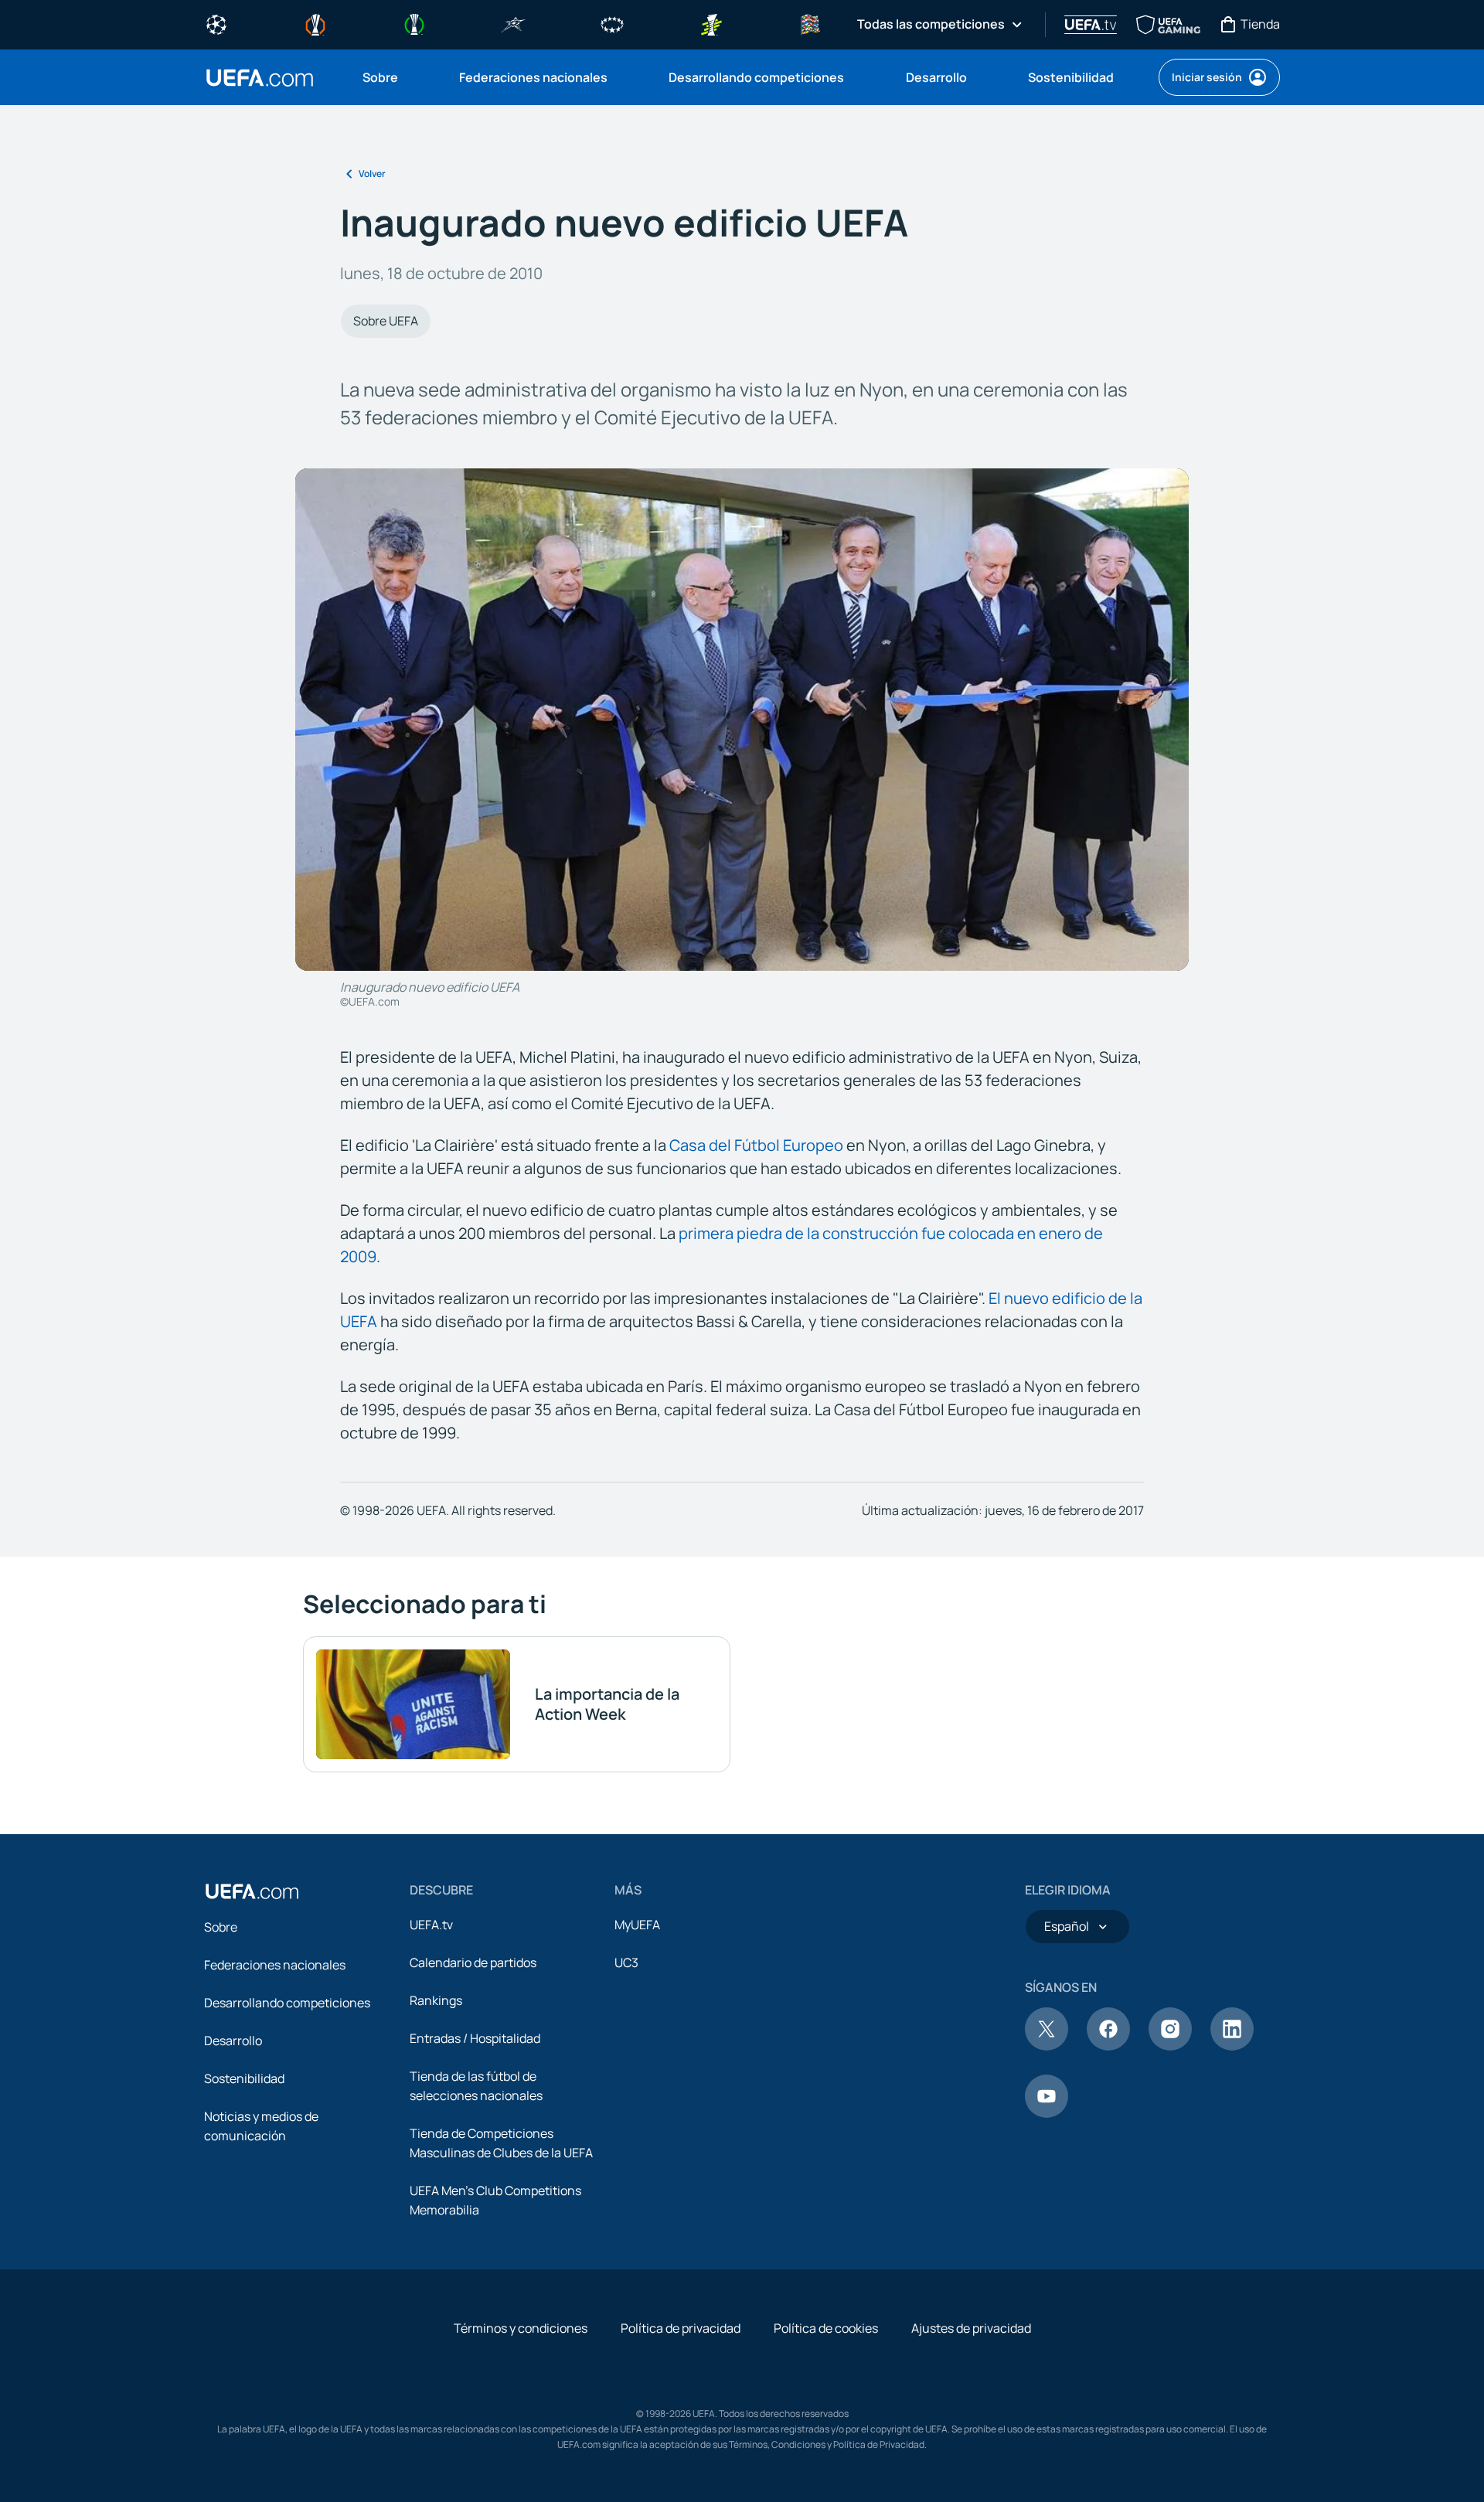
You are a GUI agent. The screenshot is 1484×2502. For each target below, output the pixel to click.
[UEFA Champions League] (216, 23)
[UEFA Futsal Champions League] (513, 23)
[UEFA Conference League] (414, 23)
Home (260, 78)
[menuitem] (391, 77)
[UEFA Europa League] (315, 23)
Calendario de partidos (473, 1962)
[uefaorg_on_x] (1047, 2046)
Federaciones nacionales (275, 1965)
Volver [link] (372, 174)
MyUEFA (637, 1925)
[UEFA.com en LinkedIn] (1232, 2046)
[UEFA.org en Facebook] (1108, 2046)
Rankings (436, 2000)
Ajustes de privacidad (971, 2328)
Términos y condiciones (521, 2328)
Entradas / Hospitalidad (475, 2038)
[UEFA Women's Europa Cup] (711, 23)
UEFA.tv (431, 1925)
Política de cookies (826, 2328)
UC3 (626, 1962)
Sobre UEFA (386, 321)
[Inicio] (252, 1891)
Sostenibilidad (244, 2078)
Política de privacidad (681, 2328)
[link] (380, 77)
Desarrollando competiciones (287, 2003)
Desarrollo (233, 2041)
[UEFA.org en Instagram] (1170, 2046)
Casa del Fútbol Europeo (756, 1145)
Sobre (221, 1927)
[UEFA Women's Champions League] (612, 23)
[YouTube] (1047, 2113)
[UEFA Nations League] (810, 23)
